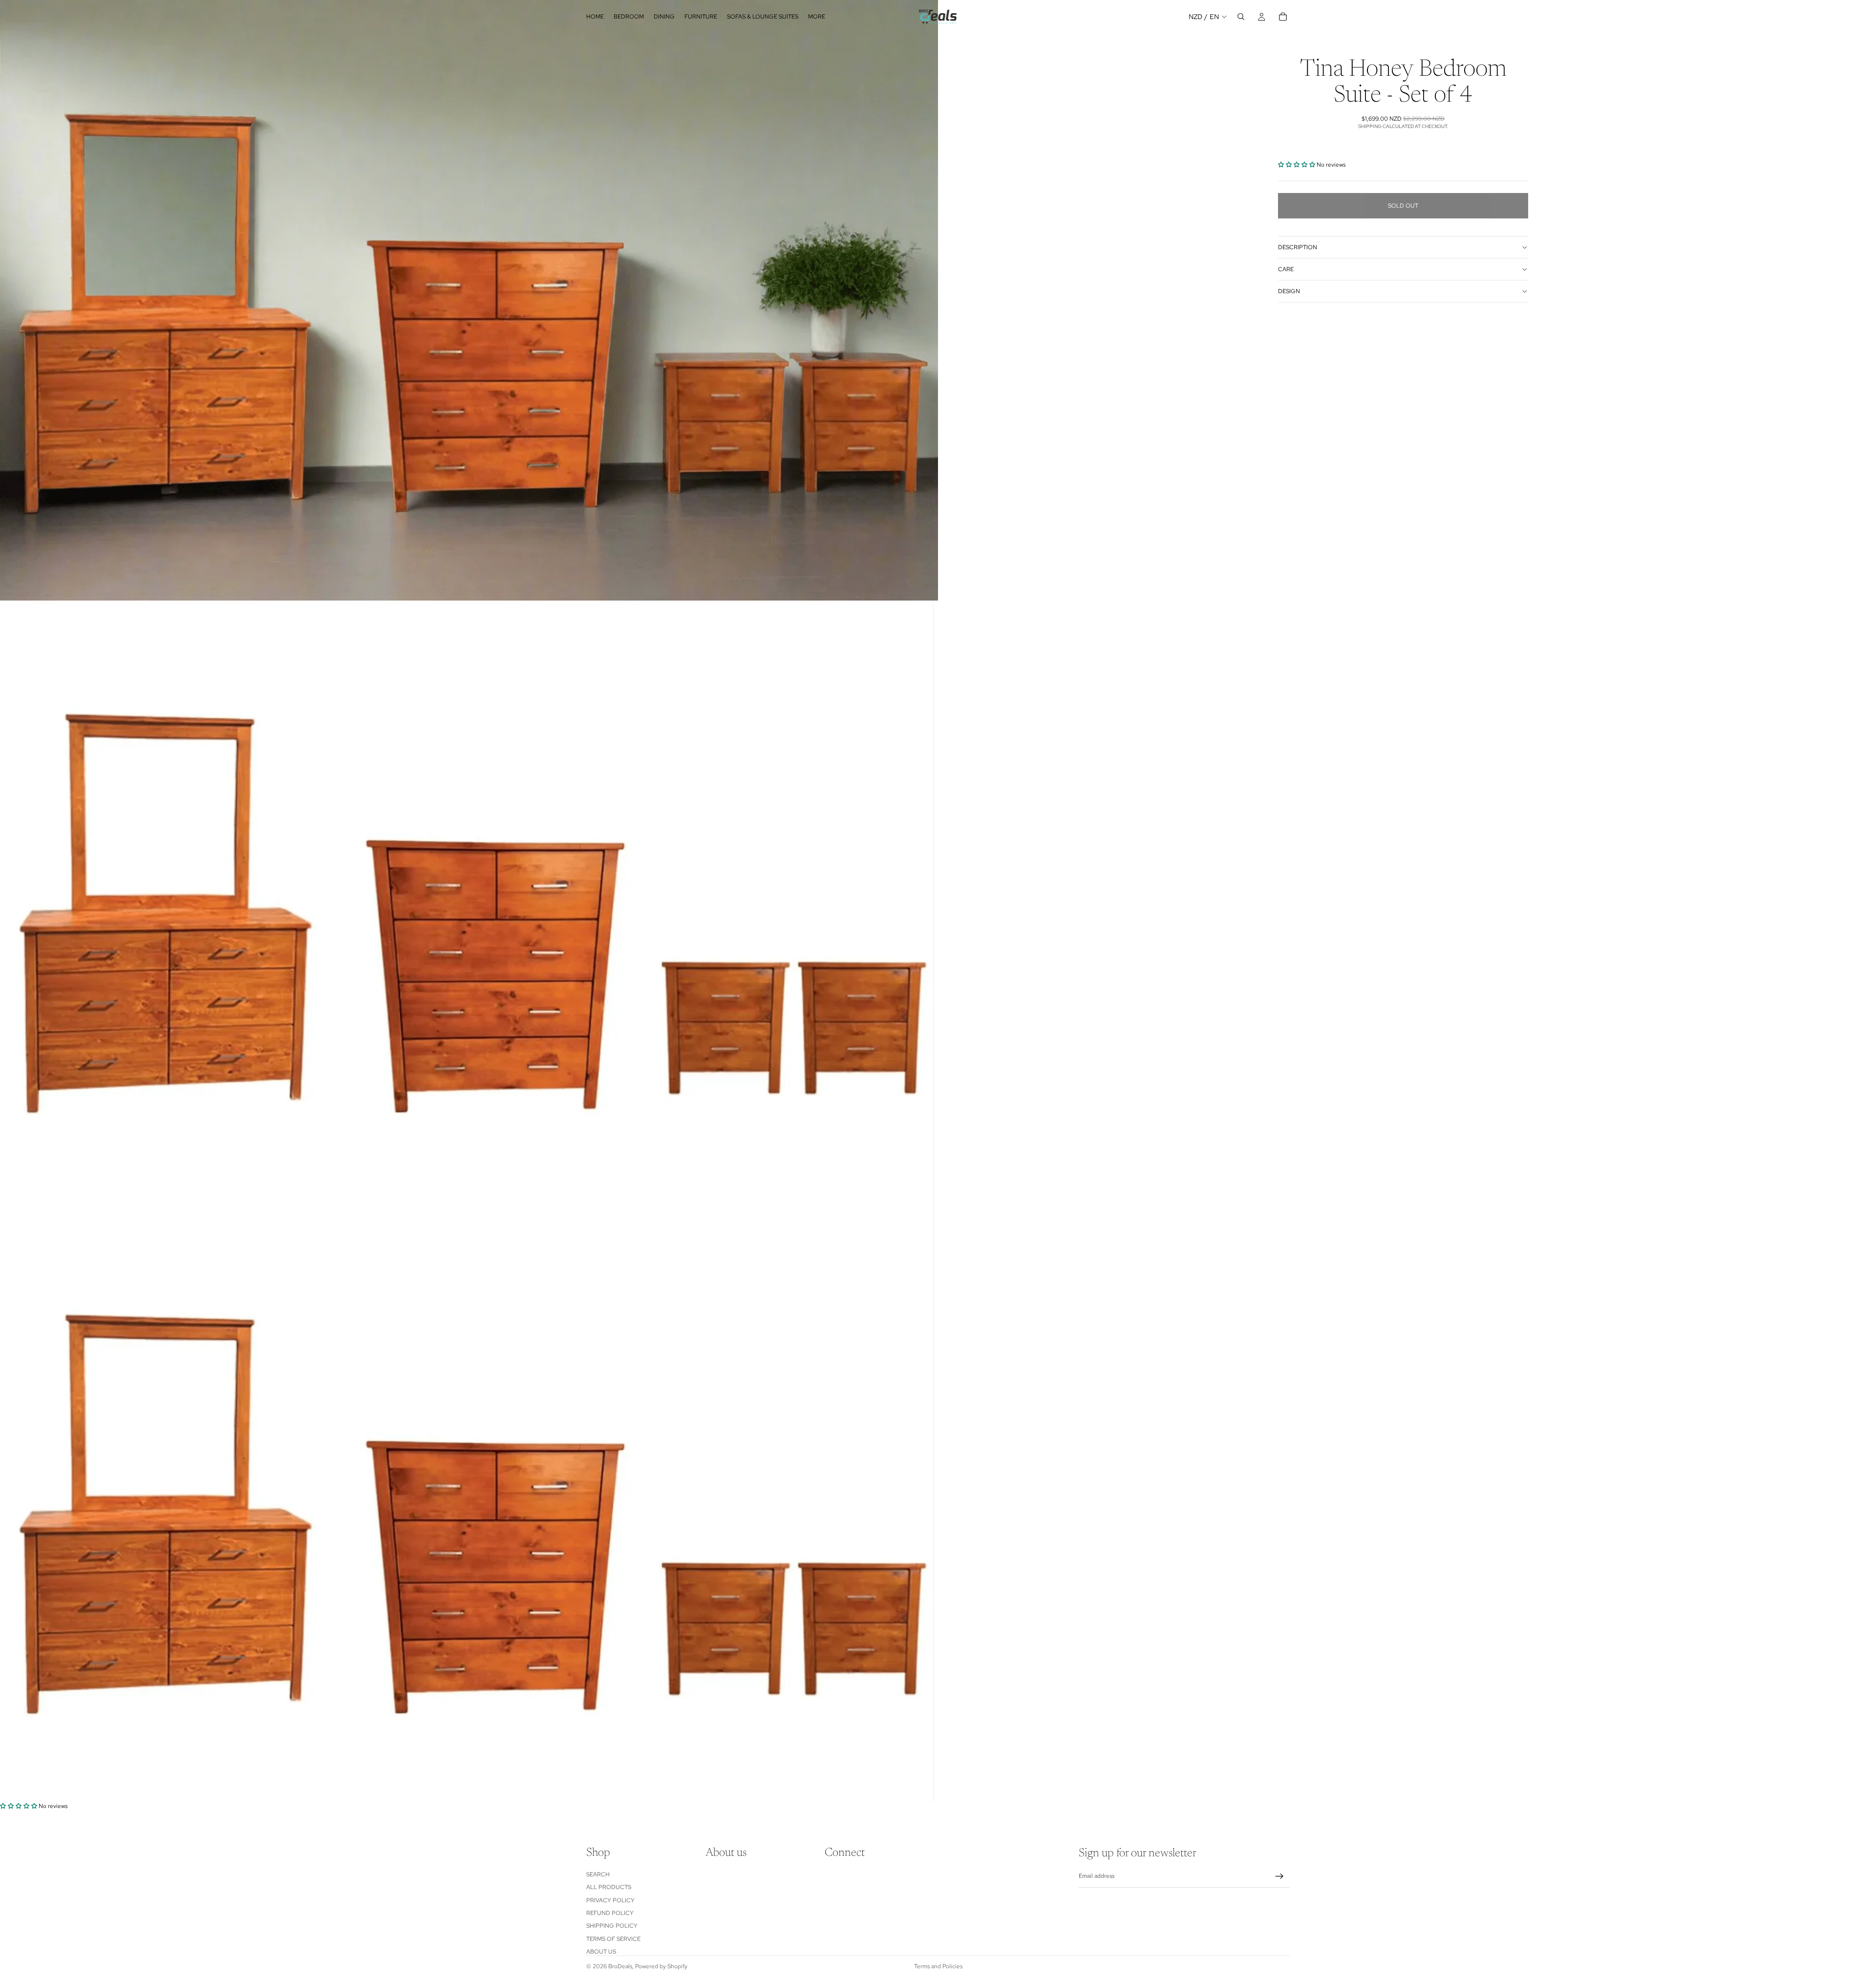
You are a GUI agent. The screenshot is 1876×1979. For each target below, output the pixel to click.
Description (1298, 247)
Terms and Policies (938, 1966)
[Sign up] (1279, 1876)
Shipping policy (612, 1926)
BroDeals (620, 1966)
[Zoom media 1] (469, 300)
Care (1286, 269)
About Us (601, 1952)
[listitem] (817, 17)
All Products (609, 1888)
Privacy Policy (610, 1900)
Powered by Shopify (661, 1966)
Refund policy (610, 1913)
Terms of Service (613, 1939)
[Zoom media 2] (469, 901)
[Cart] (1283, 17)
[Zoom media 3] (469, 1502)
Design (1289, 291)
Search (598, 1874)
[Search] (1241, 17)
